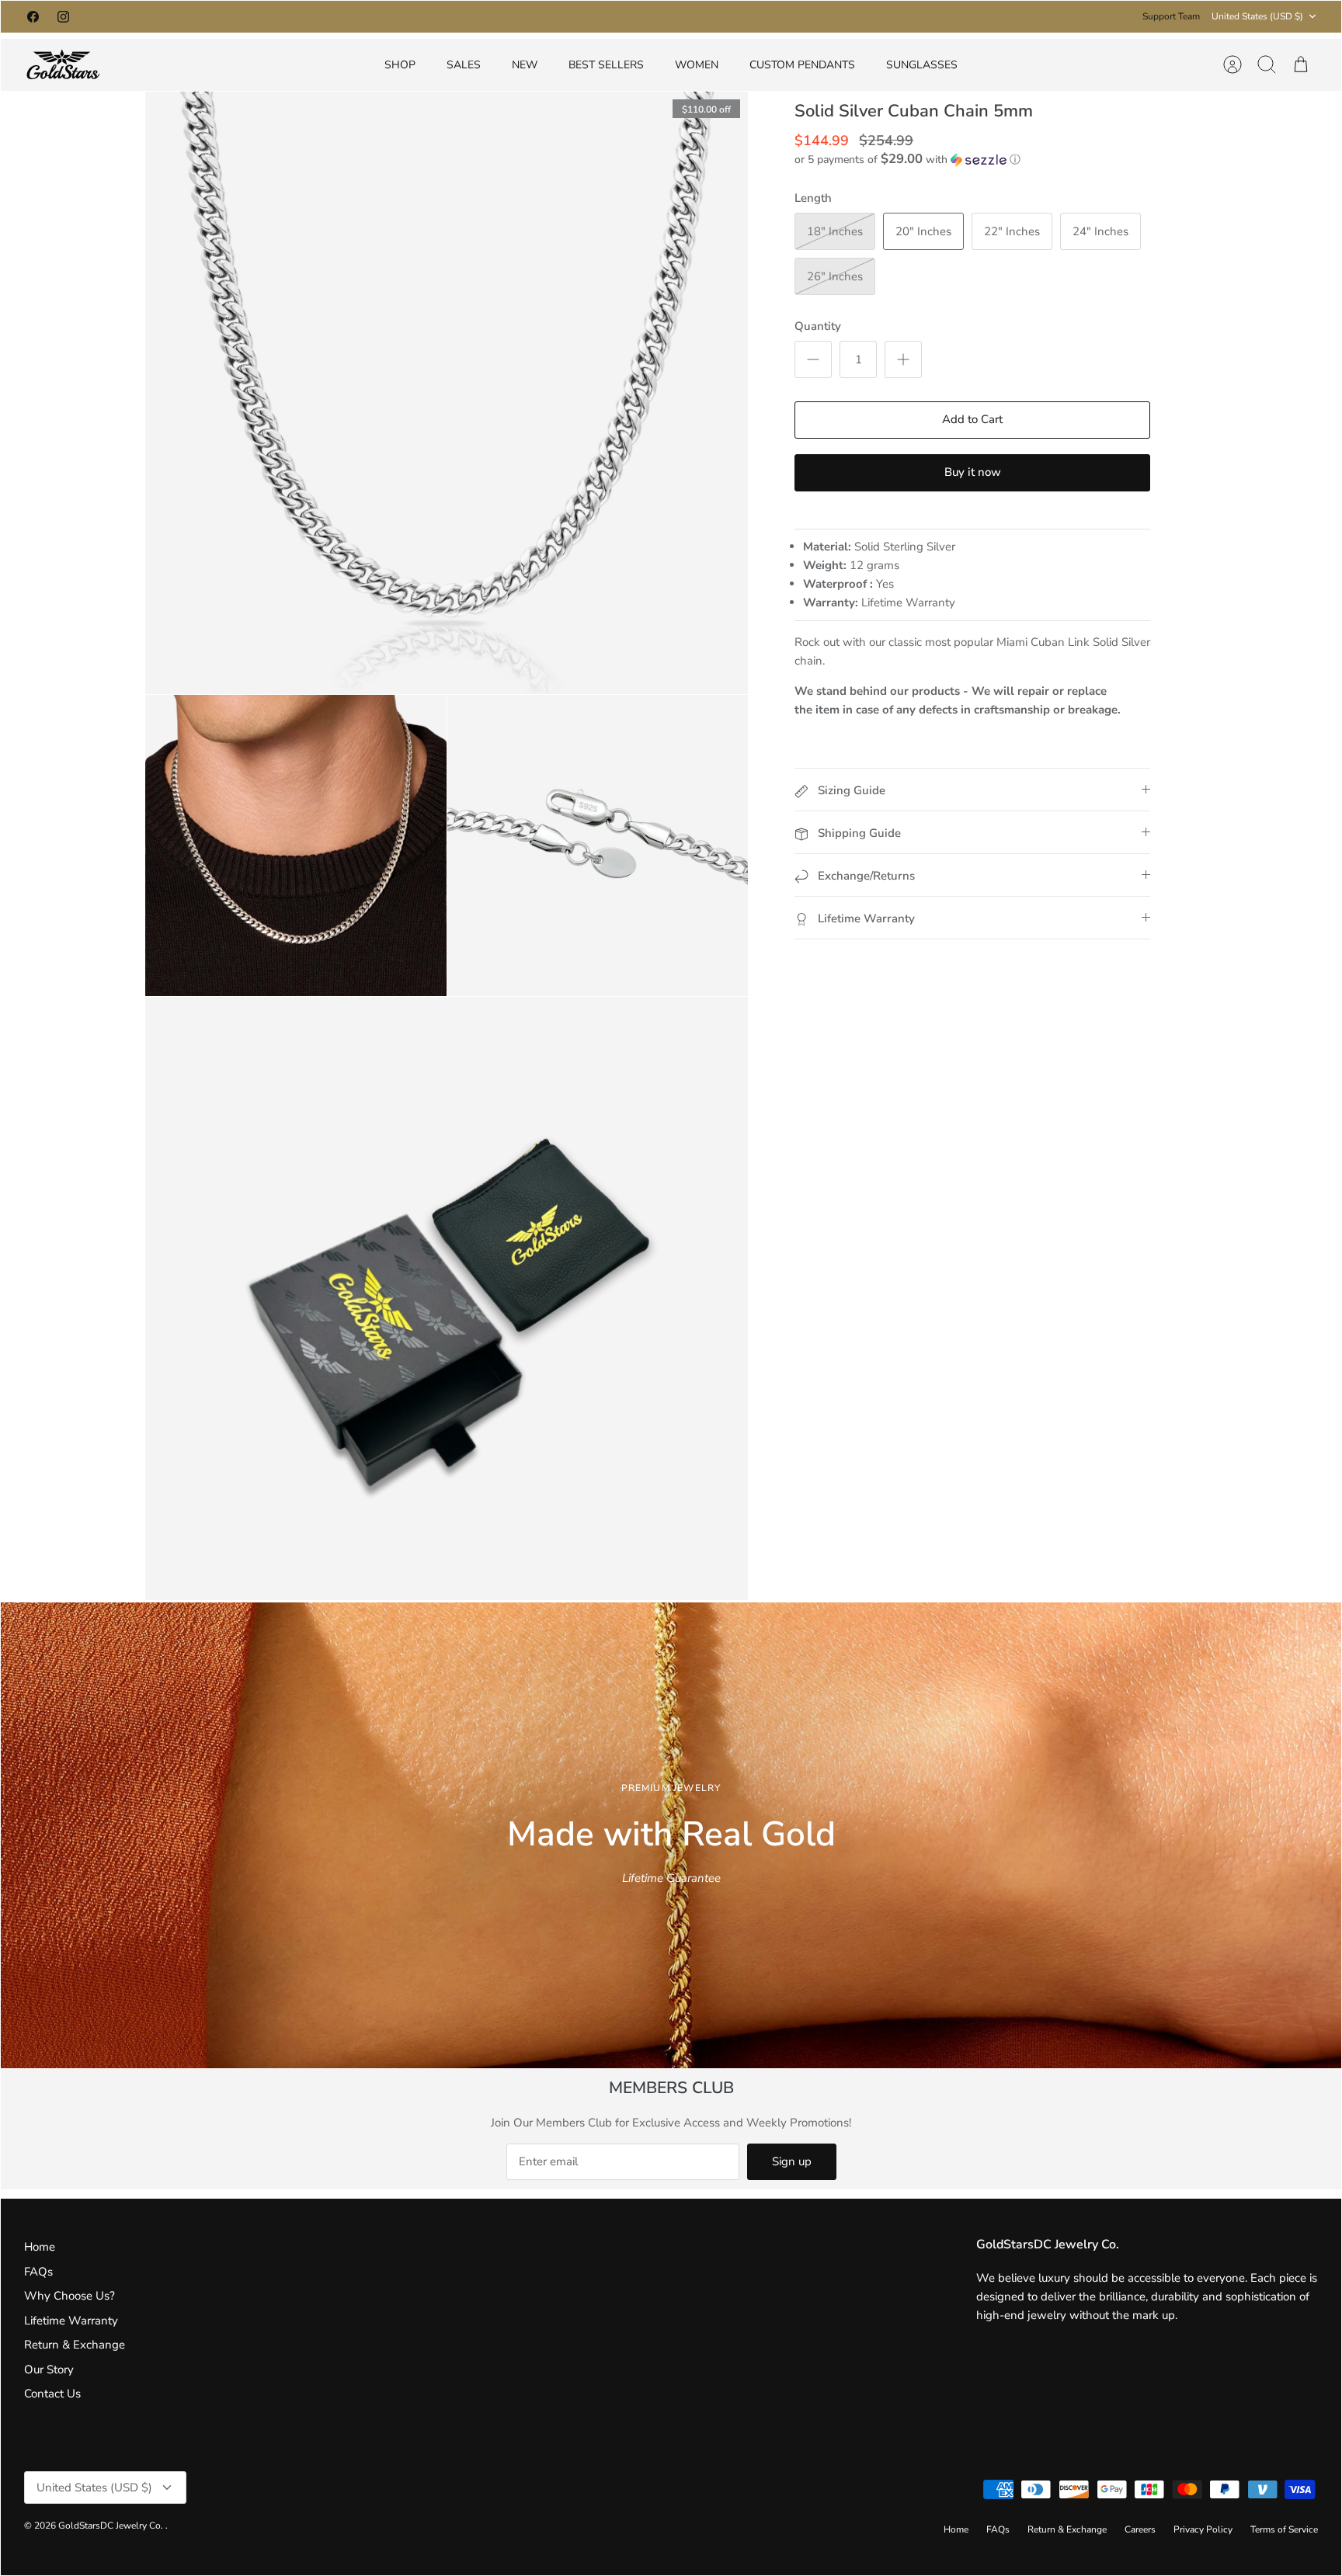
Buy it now (973, 472)
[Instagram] (63, 17)
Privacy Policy (1203, 2529)
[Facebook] (33, 17)
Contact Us (52, 2394)
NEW (525, 65)
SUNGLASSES (922, 65)
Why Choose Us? (70, 2296)
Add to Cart (972, 419)
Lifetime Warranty (71, 2321)
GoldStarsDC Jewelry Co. (112, 2526)
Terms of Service (1284, 2529)
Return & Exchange (75, 2345)
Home (40, 2247)
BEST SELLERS (606, 65)
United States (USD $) (1257, 16)
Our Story (49, 2369)
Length (813, 198)
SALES (464, 65)
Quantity (818, 326)
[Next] (873, 16)
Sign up (792, 2161)
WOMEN (697, 65)
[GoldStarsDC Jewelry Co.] (63, 65)
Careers (1140, 2529)
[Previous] (469, 16)
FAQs (38, 2272)
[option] (671, 1835)
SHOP (400, 65)
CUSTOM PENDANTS (802, 65)
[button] (907, 160)
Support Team (1171, 16)
